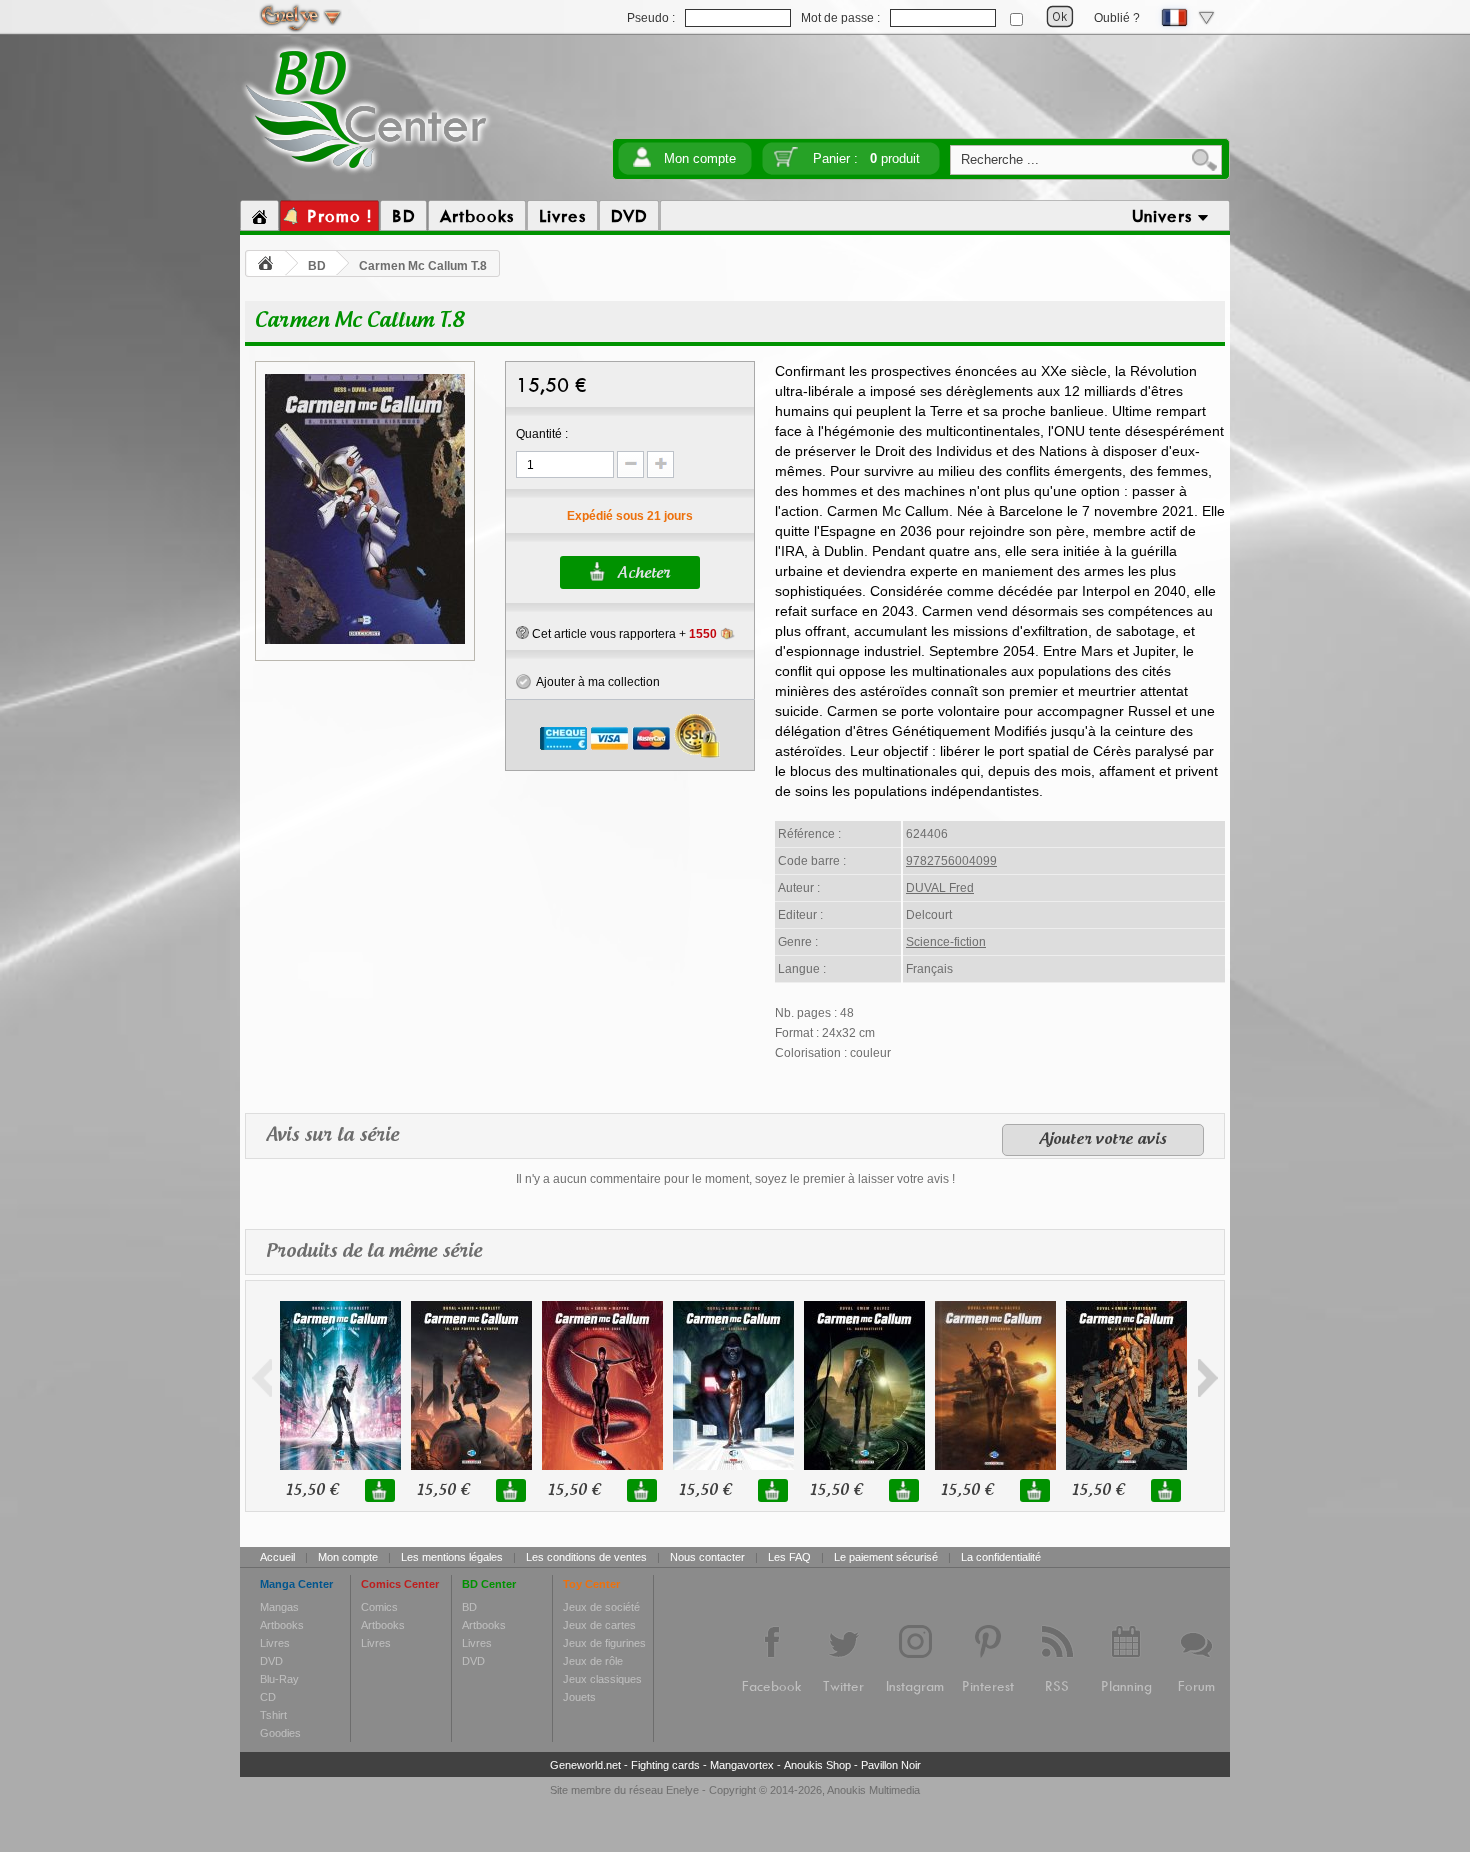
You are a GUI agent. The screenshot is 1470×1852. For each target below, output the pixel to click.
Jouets (579, 1697)
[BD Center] (366, 173)
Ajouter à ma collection (595, 682)
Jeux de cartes (599, 1625)
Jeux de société (601, 1607)
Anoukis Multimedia (873, 1790)
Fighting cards (665, 1765)
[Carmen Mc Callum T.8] (365, 641)
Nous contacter (707, 1557)
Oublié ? (1117, 18)
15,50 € (312, 1490)
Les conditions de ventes (586, 1557)
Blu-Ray (279, 1679)
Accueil (277, 1557)
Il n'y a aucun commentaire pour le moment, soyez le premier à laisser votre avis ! (735, 1179)
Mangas (279, 1607)
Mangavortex (742, 1765)
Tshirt (273, 1715)
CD (268, 1697)
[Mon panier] (786, 163)
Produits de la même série (374, 1252)
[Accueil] (259, 216)
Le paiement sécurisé (886, 1557)
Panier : (866, 158)
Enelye (682, 1790)
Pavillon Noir (891, 1765)
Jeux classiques (602, 1679)
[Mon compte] (642, 163)
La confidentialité (1001, 1557)
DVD (271, 1661)
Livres (275, 1643)
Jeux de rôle (593, 1661)
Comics (379, 1607)
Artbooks (282, 1625)
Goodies (280, 1733)
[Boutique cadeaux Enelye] (522, 633)
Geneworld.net (585, 1765)
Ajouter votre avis (1103, 1140)
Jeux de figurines (604, 1643)
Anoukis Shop (817, 1765)
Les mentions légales (452, 1557)
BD (317, 266)
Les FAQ (789, 1557)
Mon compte (700, 158)
